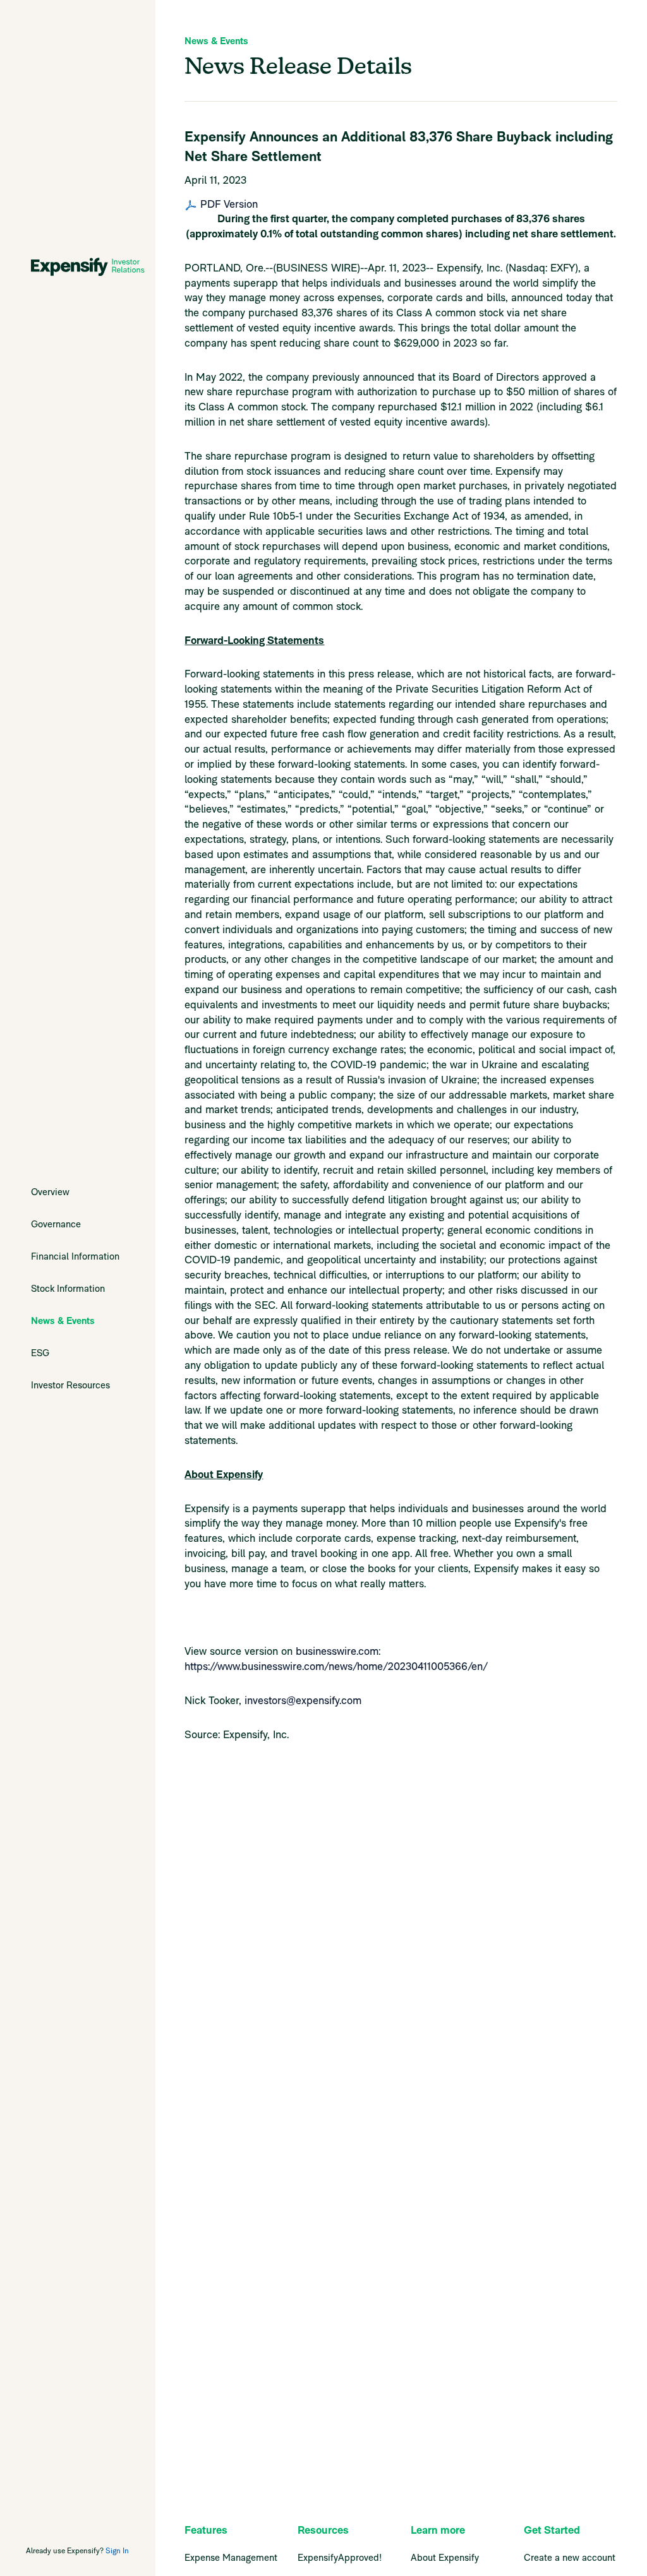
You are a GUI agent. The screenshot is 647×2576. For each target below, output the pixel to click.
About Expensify (445, 2557)
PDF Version (229, 205)
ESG (40, 1353)
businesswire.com (337, 1651)
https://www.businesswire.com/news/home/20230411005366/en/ (336, 1666)
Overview (50, 1192)
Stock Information (68, 1288)
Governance (56, 1224)
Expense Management (231, 2557)
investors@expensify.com (303, 1700)
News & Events (63, 1321)
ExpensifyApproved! (340, 2557)
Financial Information (75, 1256)
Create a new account (570, 2557)
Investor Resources (70, 1385)
